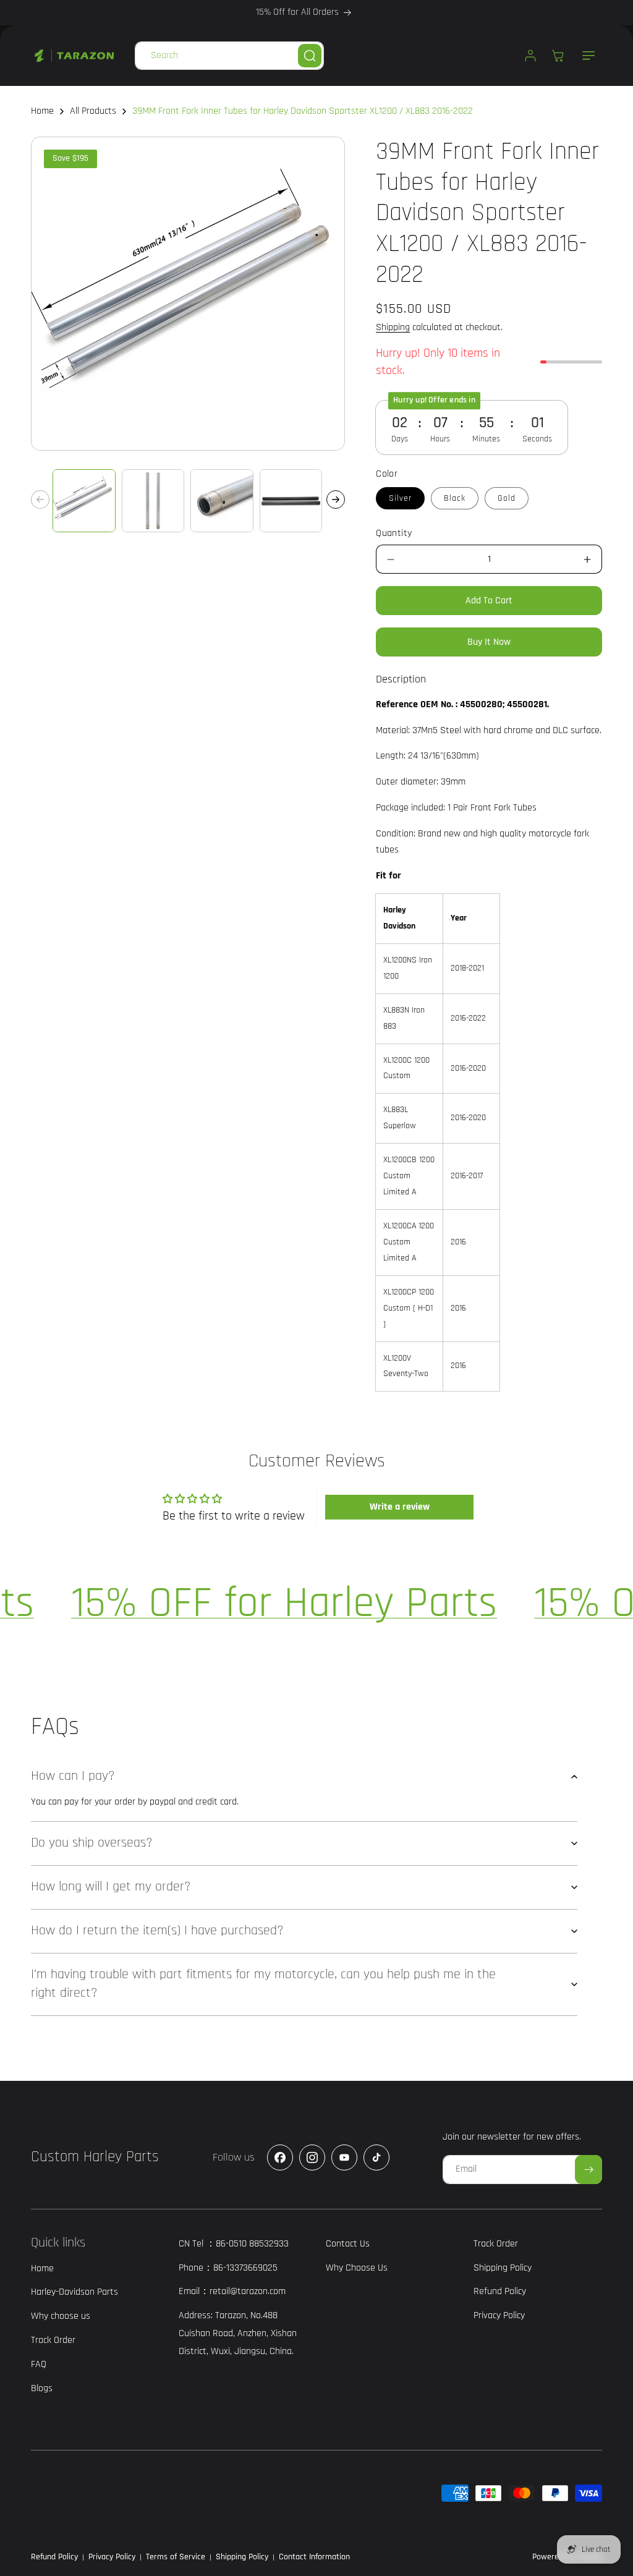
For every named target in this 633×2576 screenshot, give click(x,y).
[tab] (401, 679)
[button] (588, 56)
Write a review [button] (400, 1507)
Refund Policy (54, 2557)
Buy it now (489, 642)
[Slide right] (336, 499)
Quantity (394, 533)
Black (455, 498)
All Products (93, 111)
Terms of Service (176, 2557)
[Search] (310, 56)
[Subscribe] (588, 2170)
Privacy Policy (112, 2557)
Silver (400, 498)
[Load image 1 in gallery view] (84, 501)
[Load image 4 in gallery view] (291, 501)
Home (42, 111)
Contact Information (314, 2557)
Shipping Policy (242, 2557)
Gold (507, 498)
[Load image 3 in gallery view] (222, 501)
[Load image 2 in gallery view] (153, 501)
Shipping (393, 327)
